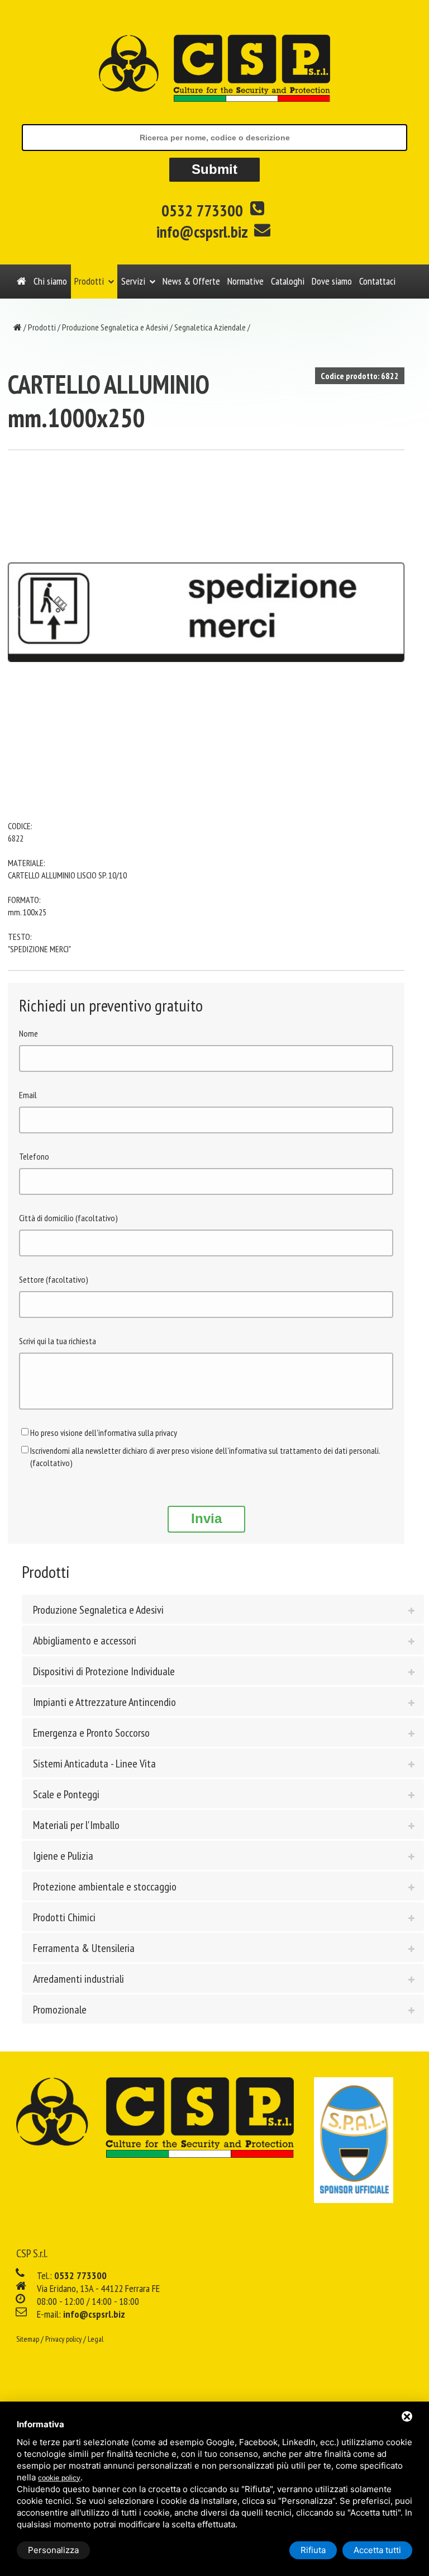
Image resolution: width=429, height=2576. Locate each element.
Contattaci (377, 281)
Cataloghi (288, 281)
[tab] (223, 1609)
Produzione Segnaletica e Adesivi (115, 327)
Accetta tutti (377, 2550)
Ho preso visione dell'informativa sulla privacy (104, 1433)
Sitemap (28, 2339)
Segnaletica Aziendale (210, 327)
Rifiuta (313, 2550)
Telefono (34, 1156)
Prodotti (89, 281)
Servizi (133, 281)
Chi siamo (50, 281)
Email (28, 1095)
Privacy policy (63, 2339)
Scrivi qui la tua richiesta (58, 1341)
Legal (96, 2339)
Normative (246, 281)
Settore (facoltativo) (54, 1279)
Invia (206, 1518)
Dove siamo (332, 281)
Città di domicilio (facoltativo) (68, 1218)
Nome (28, 1033)
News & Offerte (191, 281)
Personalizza (53, 2550)
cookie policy (59, 2478)
